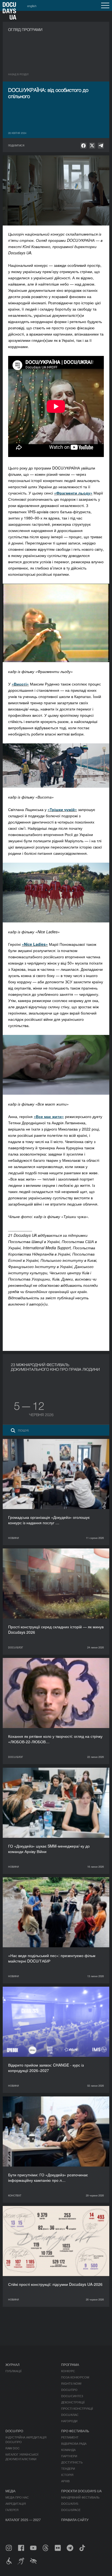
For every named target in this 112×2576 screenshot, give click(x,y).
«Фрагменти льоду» (73, 493)
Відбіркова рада (74, 2443)
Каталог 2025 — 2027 (23, 2520)
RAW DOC (13, 2448)
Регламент (70, 2437)
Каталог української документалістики (22, 2457)
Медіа (10, 2491)
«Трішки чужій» (62, 809)
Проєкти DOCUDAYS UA (81, 2491)
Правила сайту (75, 2520)
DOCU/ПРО (69, 2390)
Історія (67, 2475)
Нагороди (69, 2421)
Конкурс (68, 2371)
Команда (68, 2450)
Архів (65, 2481)
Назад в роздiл (18, 74)
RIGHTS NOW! (71, 2383)
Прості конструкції (77, 2408)
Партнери (69, 2456)
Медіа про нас (17, 2497)
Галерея (12, 2510)
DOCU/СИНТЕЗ (72, 2396)
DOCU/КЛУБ (70, 2503)
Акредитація (16, 2503)
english (32, 6)
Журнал (13, 2364)
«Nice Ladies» (35, 944)
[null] (83, 146)
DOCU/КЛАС (70, 2415)
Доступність (72, 2462)
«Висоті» (20, 684)
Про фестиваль (75, 2431)
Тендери (68, 2468)
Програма (70, 2364)
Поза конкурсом (75, 2377)
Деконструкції (73, 2402)
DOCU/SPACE (71, 2510)
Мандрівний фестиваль (80, 2497)
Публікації (13, 2371)
